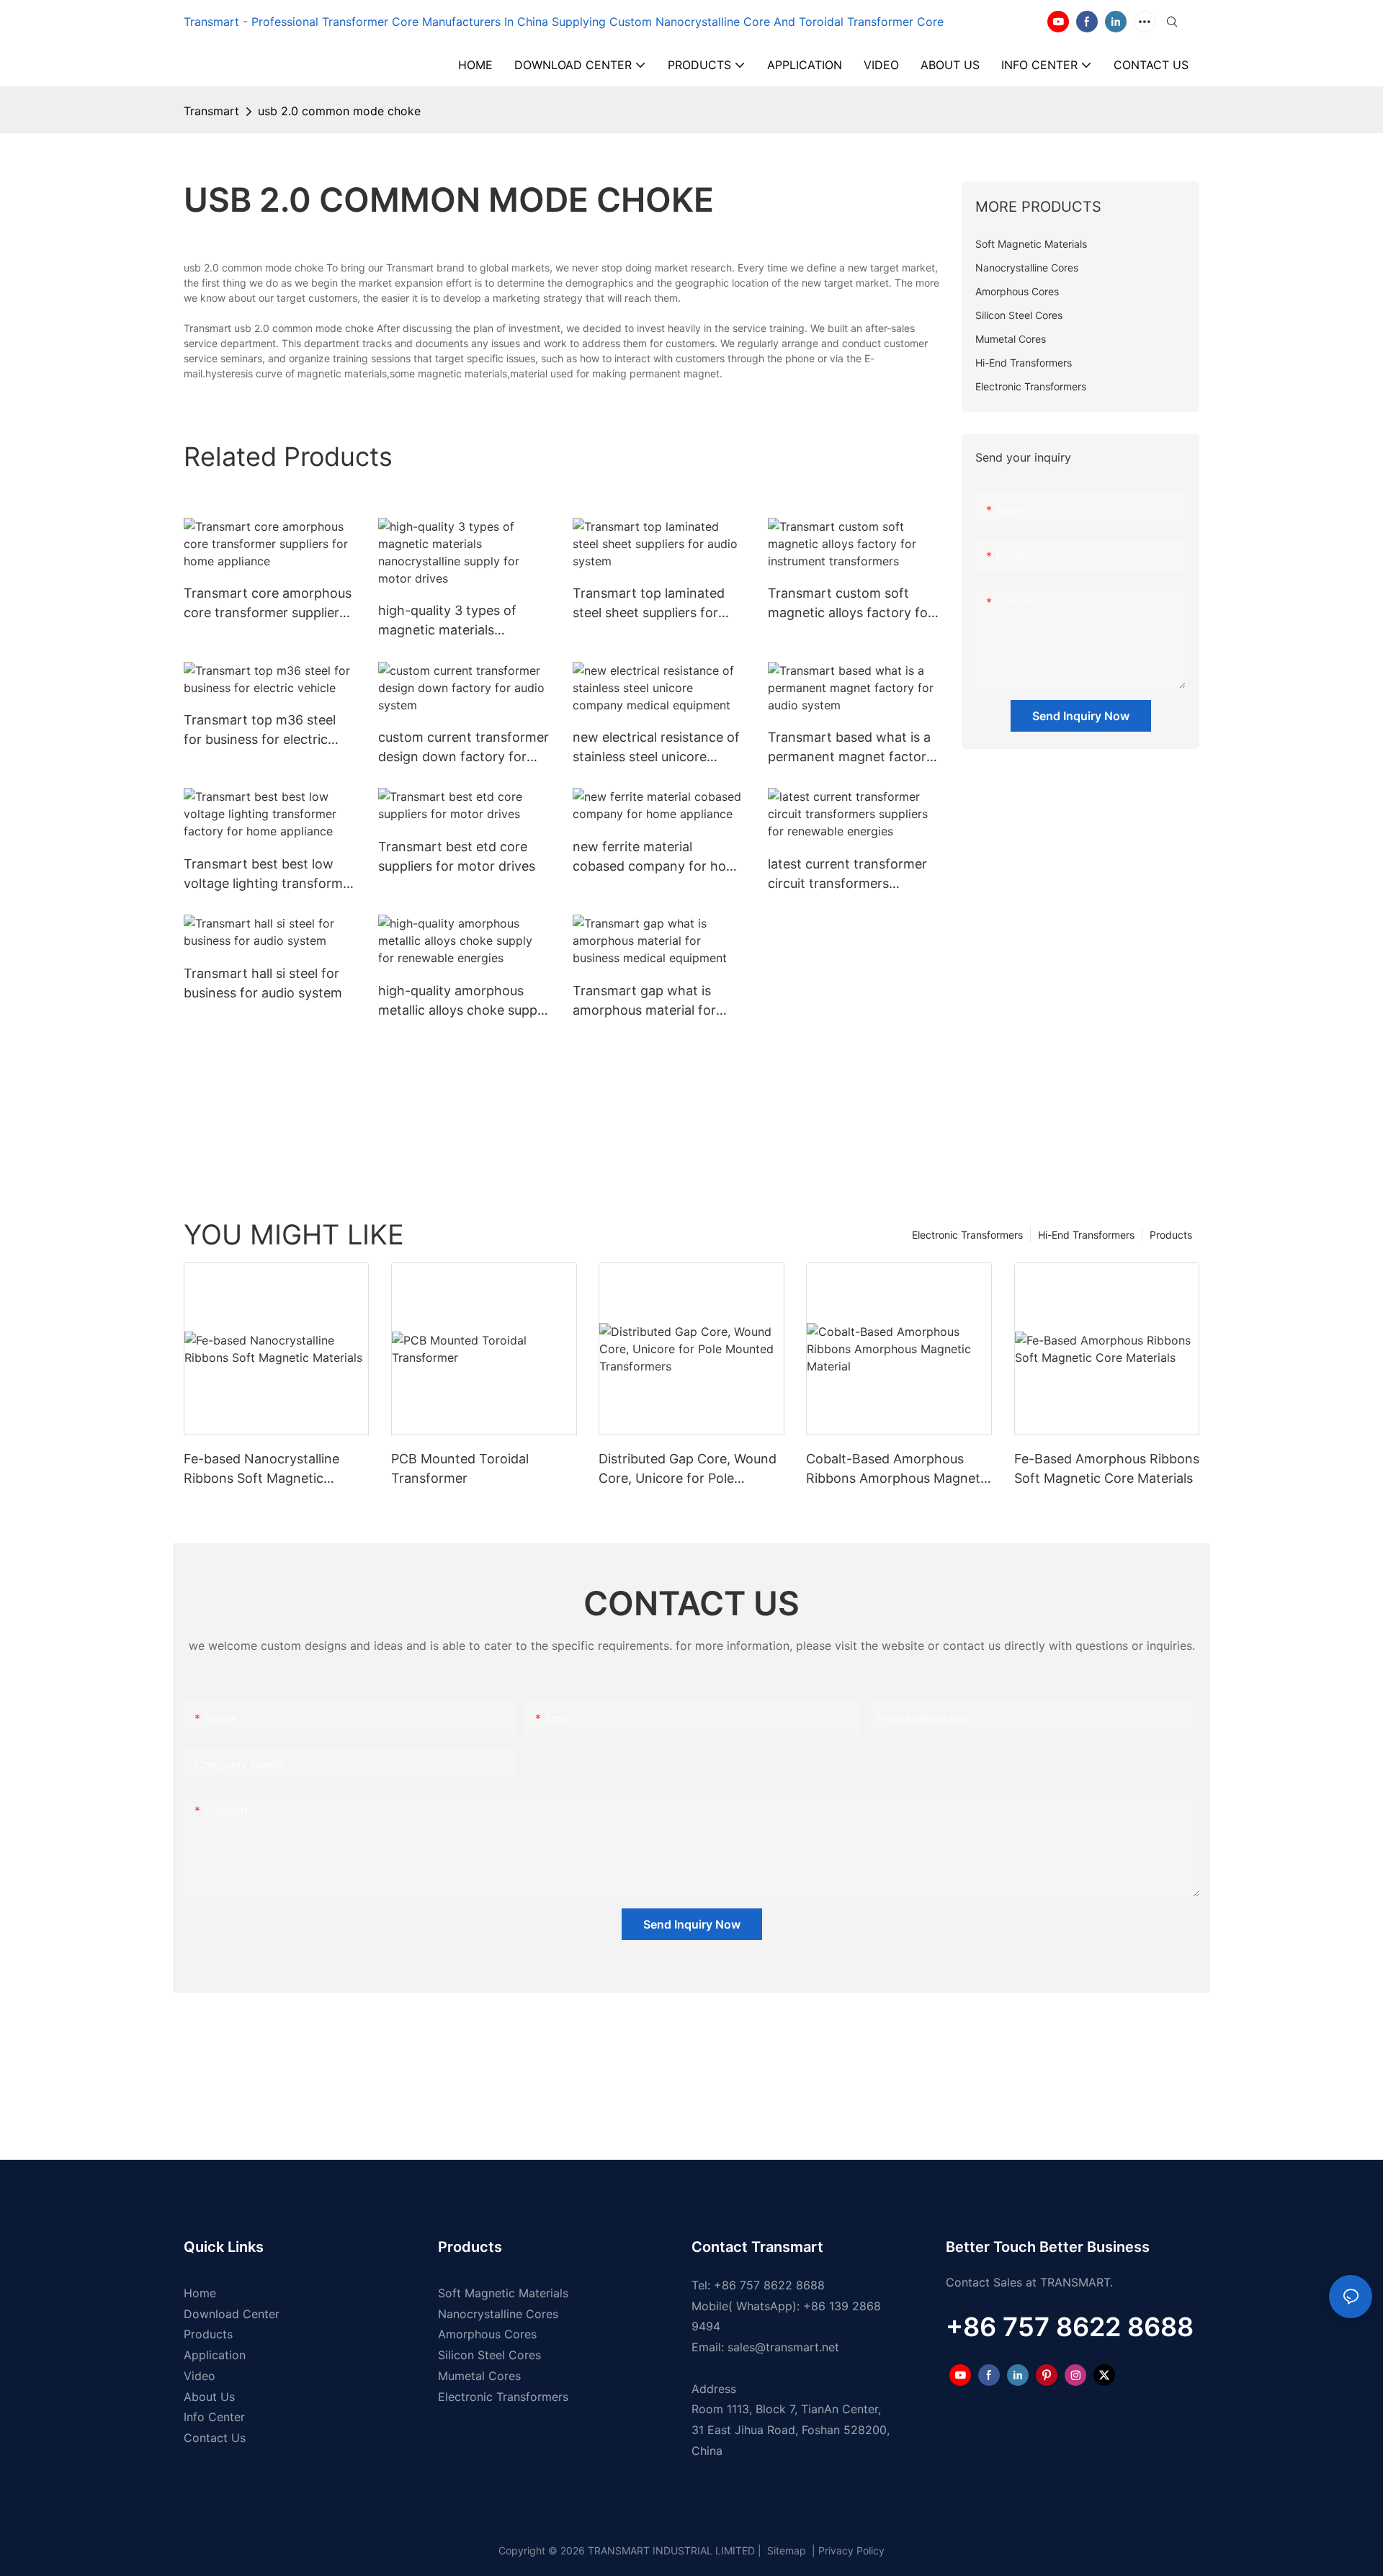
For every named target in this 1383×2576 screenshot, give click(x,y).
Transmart (211, 111)
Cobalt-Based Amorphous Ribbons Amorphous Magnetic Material (898, 1469)
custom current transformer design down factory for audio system (464, 748)
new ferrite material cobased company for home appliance (659, 857)
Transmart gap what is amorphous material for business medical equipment (658, 1001)
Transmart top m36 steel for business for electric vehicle (260, 731)
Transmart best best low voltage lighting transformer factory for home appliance (269, 875)
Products (1171, 1235)
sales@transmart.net (783, 2347)
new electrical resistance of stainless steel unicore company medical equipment (656, 748)
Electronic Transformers (967, 1235)
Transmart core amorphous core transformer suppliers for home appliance (268, 604)
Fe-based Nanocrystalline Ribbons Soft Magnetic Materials (261, 1469)
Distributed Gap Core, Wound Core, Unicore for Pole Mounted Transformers (688, 1469)
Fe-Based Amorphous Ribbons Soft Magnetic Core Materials (1107, 1468)
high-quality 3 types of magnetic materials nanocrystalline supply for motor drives (457, 621)
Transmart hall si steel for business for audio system (263, 983)
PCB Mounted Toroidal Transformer (460, 1468)
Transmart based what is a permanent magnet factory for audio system (851, 748)
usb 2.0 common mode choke (339, 111)
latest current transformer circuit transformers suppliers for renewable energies (847, 875)
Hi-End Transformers (1086, 1235)
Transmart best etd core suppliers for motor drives (457, 856)
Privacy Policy (851, 2550)
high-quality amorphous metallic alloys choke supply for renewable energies (463, 1001)
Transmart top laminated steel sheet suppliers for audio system (649, 604)
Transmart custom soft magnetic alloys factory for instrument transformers (850, 604)
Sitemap (785, 2550)
